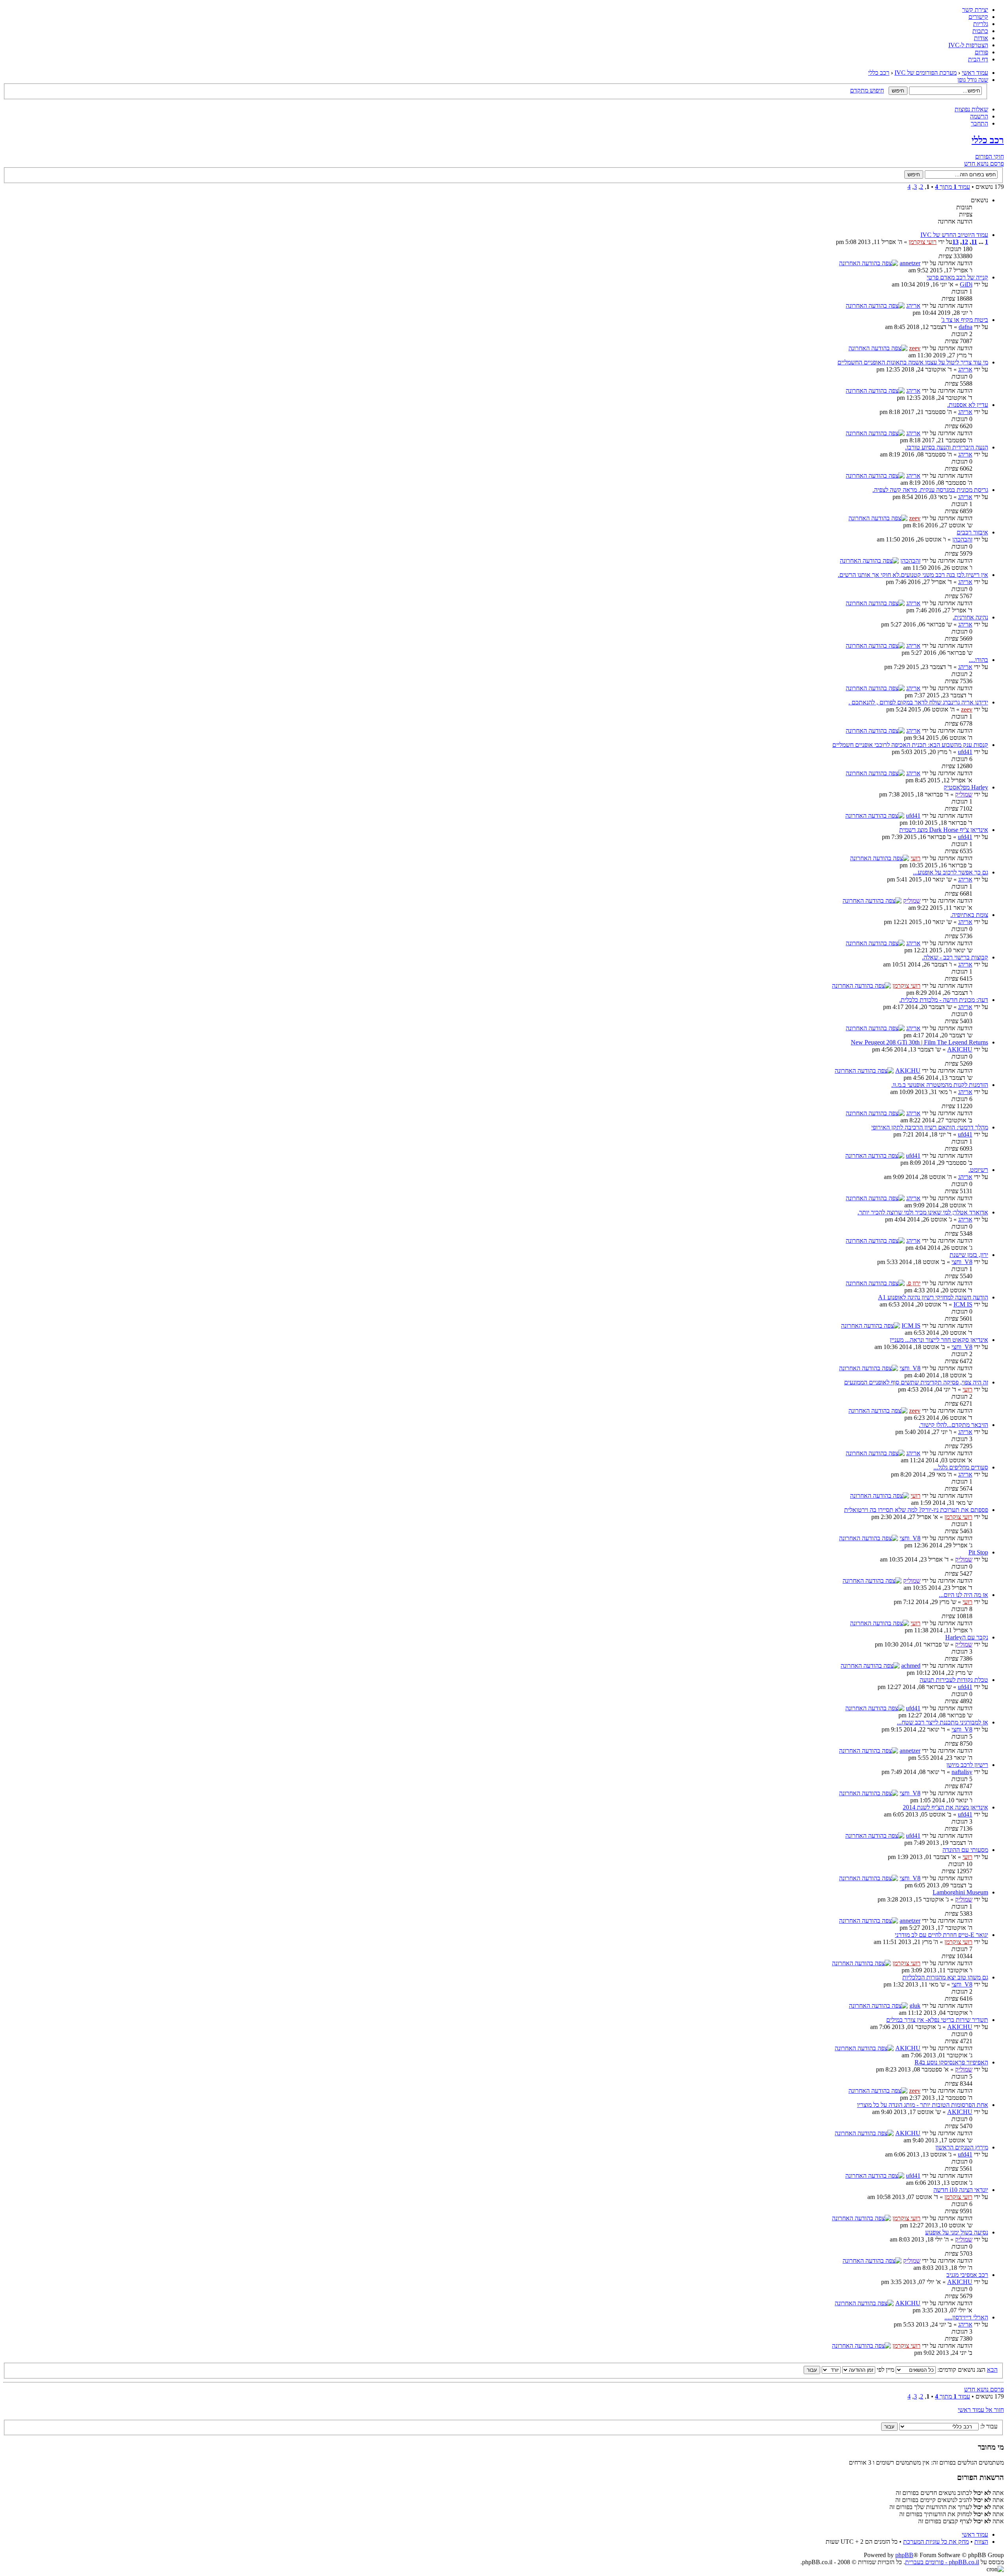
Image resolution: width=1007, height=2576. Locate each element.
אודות (981, 38)
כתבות (980, 31)
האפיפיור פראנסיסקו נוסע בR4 (951, 2062)
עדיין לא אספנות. (968, 405)
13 (955, 242)
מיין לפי (885, 2370)
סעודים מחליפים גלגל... (961, 1467)
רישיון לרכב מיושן (967, 1765)
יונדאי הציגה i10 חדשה (961, 2190)
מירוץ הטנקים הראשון (962, 2147)
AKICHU (960, 1049)
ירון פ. (913, 1283)
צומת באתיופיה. (969, 915)
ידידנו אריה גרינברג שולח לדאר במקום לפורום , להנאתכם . (918, 702)
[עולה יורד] (822, 2370)
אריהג (913, 306)
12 (965, 242)
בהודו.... (978, 660)
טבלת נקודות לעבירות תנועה (954, 1680)
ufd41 (965, 752)
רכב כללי (879, 73)
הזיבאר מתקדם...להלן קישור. (954, 1425)
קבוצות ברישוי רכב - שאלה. (955, 957)
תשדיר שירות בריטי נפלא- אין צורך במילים (937, 2020)
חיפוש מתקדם (867, 90)
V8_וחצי (962, 1262)
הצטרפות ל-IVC (968, 45)
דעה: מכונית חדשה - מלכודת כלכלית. (944, 1000)
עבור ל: (989, 2426)
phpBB (904, 2555)
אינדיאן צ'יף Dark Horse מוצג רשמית (944, 830)
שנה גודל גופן (973, 80)
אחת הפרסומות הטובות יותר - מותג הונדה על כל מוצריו (923, 2105)
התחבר (979, 123)
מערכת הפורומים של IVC (926, 73)
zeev (915, 348)
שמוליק (964, 794)
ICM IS (963, 1304)
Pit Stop (978, 1552)
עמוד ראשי (975, 73)
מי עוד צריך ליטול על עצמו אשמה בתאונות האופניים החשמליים (913, 362)
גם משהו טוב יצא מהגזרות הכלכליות (945, 1977)
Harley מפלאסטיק (966, 787)
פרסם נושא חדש (984, 164)
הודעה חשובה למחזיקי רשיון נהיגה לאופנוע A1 (933, 1297)
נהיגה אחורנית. (970, 617)
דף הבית (978, 59)
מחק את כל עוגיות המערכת (936, 2542)
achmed (911, 1666)
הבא (992, 2370)
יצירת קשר (975, 10)
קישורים (978, 17)
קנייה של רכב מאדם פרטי (957, 277)
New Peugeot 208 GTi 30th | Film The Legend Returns (919, 1042)
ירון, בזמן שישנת (969, 1255)
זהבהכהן (962, 539)
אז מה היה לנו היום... (964, 1595)
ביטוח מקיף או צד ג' (965, 320)
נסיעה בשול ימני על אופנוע (957, 2232)
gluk (915, 2006)
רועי (916, 858)
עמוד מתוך (953, 187)
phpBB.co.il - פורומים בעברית (942, 2562)
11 (974, 242)
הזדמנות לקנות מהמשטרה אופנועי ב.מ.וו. (940, 1085)
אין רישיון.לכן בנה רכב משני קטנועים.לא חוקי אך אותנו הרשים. (913, 575)
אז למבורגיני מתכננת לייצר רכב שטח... (942, 1722)
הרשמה (979, 116)
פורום (981, 52)
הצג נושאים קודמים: (961, 2370)
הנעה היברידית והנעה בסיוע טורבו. (947, 447)
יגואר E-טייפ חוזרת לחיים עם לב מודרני (942, 1935)
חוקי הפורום (989, 156)
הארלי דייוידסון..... (966, 2317)
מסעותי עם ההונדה (965, 1850)
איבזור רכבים (972, 532)
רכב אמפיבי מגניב (967, 2275)
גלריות (981, 24)
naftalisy (962, 1772)
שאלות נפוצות (971, 109)
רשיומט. (978, 1170)
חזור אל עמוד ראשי (981, 2410)
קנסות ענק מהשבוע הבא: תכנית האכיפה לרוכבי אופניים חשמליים (910, 745)
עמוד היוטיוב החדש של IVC (954, 235)
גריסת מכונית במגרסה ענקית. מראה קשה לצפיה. (930, 490)
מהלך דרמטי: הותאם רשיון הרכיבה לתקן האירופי (930, 1127)
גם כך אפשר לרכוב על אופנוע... (951, 872)
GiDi (966, 284)
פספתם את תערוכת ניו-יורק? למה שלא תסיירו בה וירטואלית (916, 1510)
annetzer (910, 263)
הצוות (981, 2542)
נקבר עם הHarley (967, 1637)
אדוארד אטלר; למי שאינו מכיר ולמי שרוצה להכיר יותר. (923, 1212)
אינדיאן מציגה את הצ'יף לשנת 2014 (945, 1807)
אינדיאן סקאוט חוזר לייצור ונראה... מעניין (939, 1340)
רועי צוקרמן (923, 242)
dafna (966, 327)
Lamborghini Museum (960, 1892)
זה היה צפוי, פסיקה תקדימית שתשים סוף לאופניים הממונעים (916, 1382)
